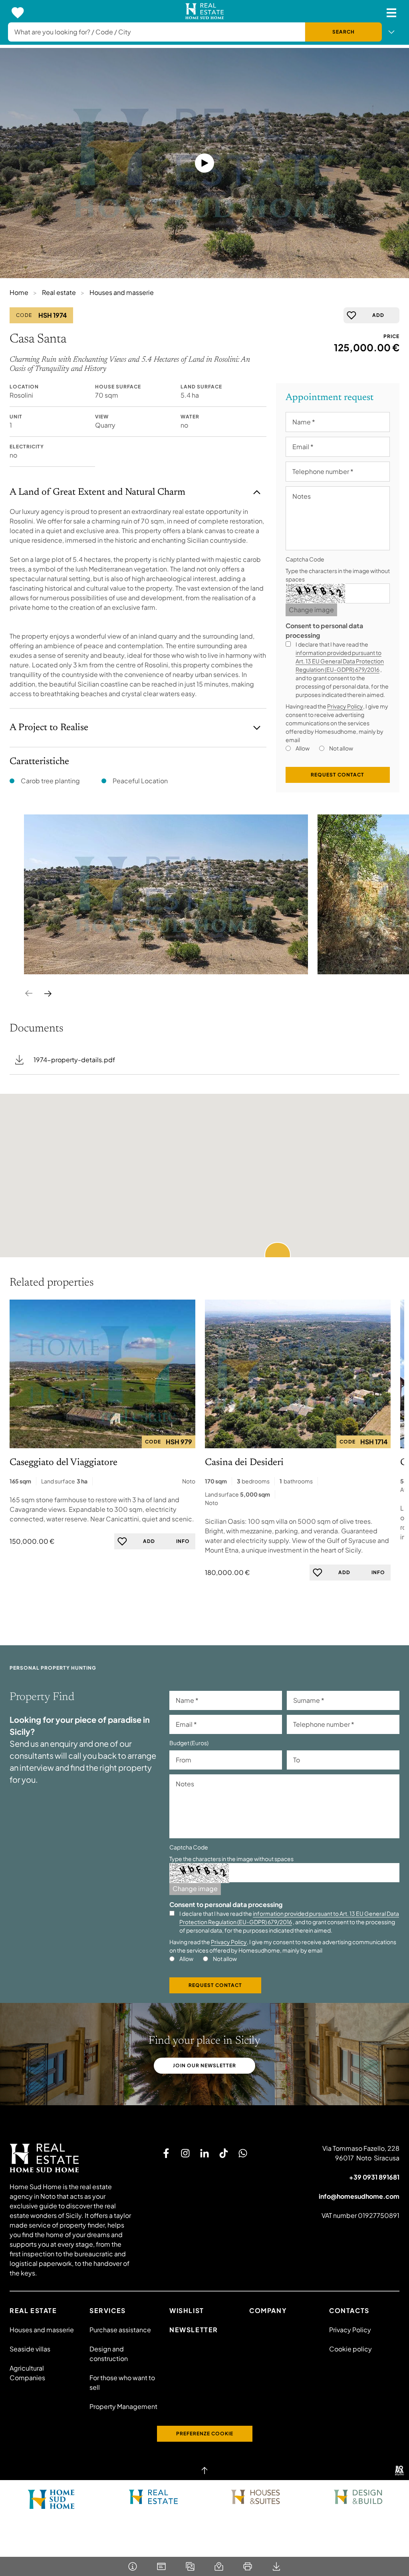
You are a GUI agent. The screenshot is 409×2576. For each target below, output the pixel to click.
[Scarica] (276, 2566)
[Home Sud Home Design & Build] (358, 2497)
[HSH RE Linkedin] (204, 2153)
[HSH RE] (205, 13)
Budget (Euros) (189, 1743)
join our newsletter (204, 2065)
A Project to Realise (49, 728)
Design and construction (109, 2354)
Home (19, 292)
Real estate (59, 292)
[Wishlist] (18, 13)
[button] (278, 1255)
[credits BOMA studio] (399, 2470)
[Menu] (391, 13)
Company (268, 2310)
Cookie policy (350, 2349)
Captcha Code (305, 559)
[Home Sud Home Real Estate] (153, 2497)
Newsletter (194, 2330)
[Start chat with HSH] (243, 2153)
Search (343, 32)
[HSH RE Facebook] (166, 2153)
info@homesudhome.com (359, 2196)
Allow (303, 748)
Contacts (349, 2310)
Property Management (123, 2406)
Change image (311, 610)
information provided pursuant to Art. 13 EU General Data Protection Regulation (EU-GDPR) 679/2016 (340, 661)
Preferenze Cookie (205, 2434)
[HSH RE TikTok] (224, 2153)
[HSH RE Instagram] (185, 2153)
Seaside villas (30, 2349)
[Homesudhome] (71, 2158)
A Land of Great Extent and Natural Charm (97, 492)
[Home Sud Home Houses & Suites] (256, 2497)
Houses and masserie (122, 292)
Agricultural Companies (27, 2373)
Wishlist (187, 2310)
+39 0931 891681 (374, 2177)
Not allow (341, 748)
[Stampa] (248, 2566)
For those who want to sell (122, 2382)
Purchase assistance (120, 2330)
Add (378, 315)
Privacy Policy (345, 706)
